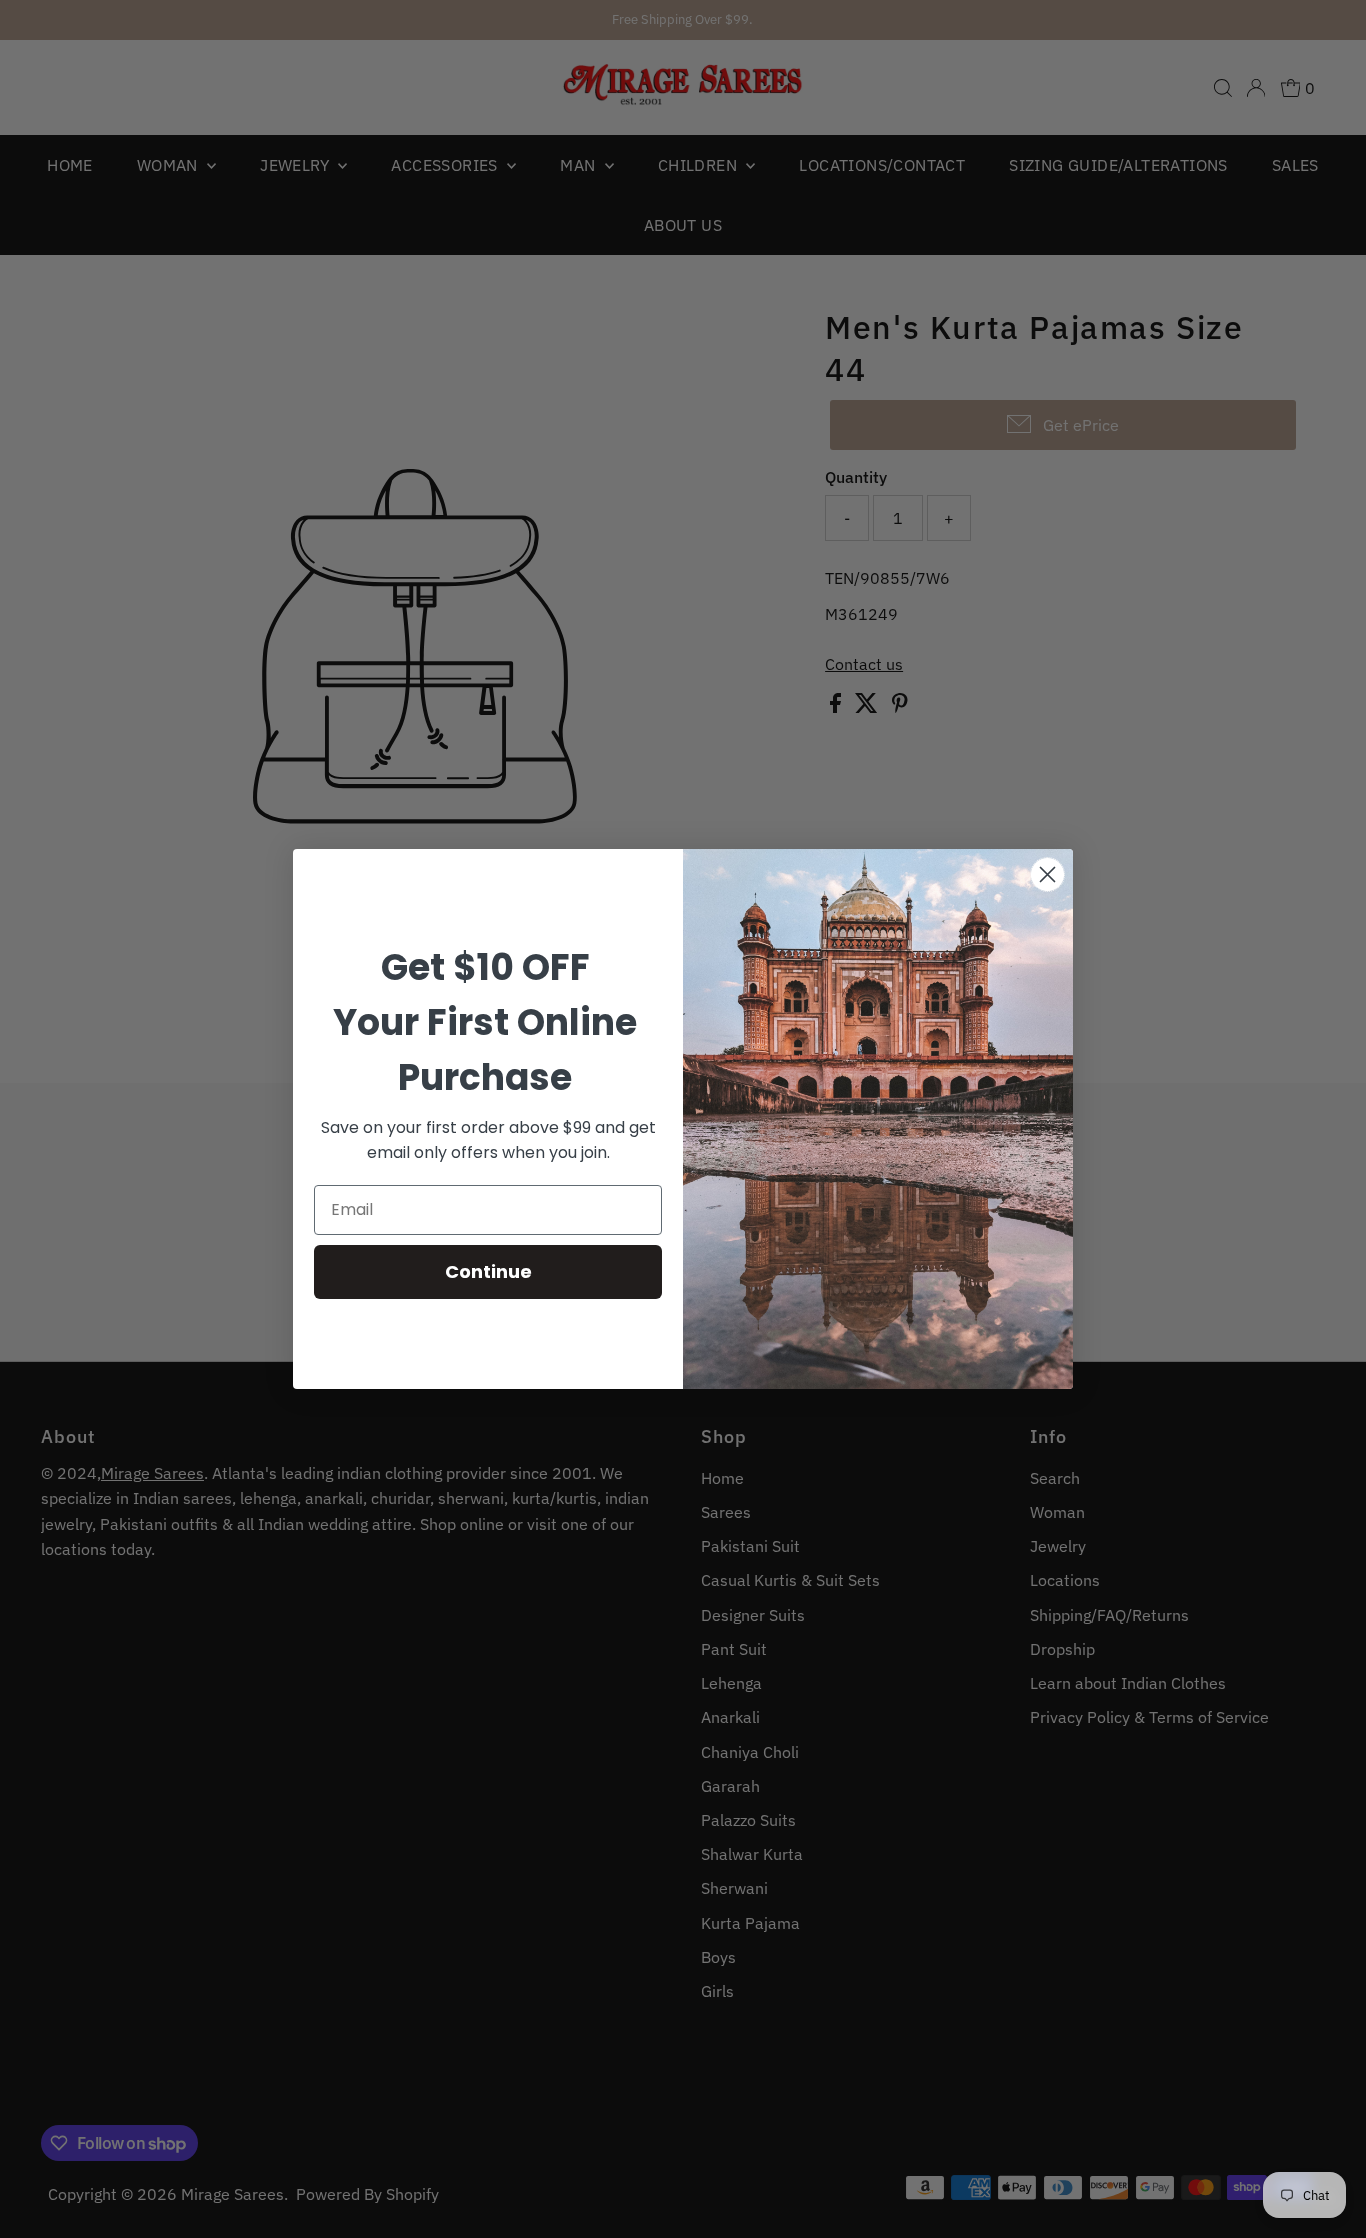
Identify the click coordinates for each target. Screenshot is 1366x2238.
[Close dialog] (1047, 874)
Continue (488, 1271)
